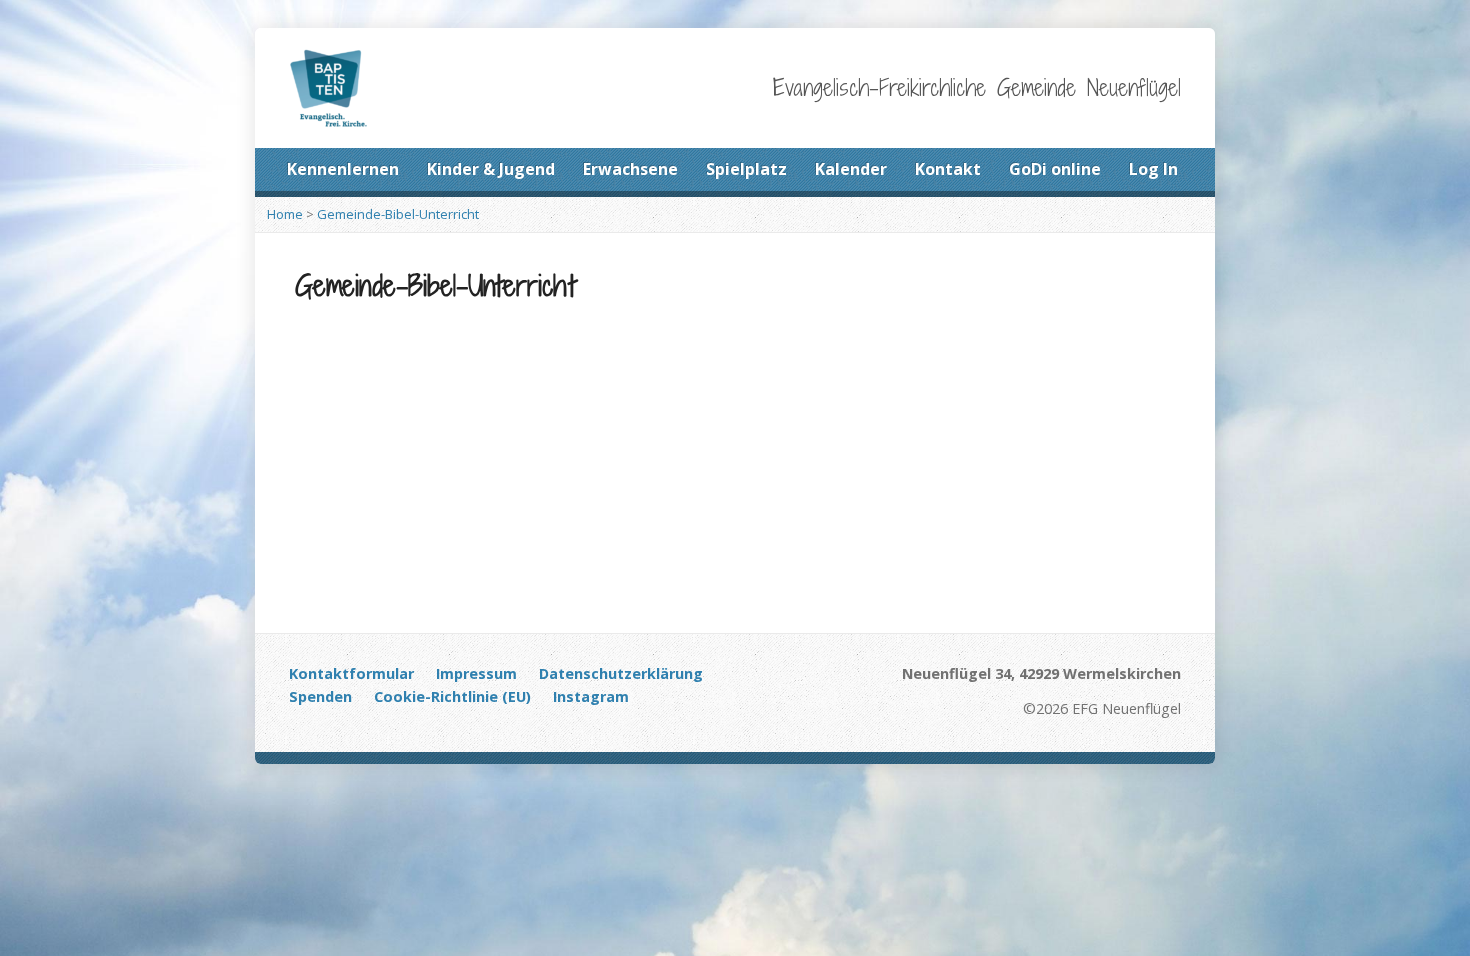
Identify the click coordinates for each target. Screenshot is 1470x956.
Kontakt (948, 169)
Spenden (320, 696)
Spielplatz (746, 169)
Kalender (851, 169)
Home (285, 214)
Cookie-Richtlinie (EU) (452, 696)
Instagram (591, 696)
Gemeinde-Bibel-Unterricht (398, 214)
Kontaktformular (351, 673)
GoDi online (1055, 169)
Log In (1153, 169)
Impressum (476, 673)
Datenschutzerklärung (621, 673)
